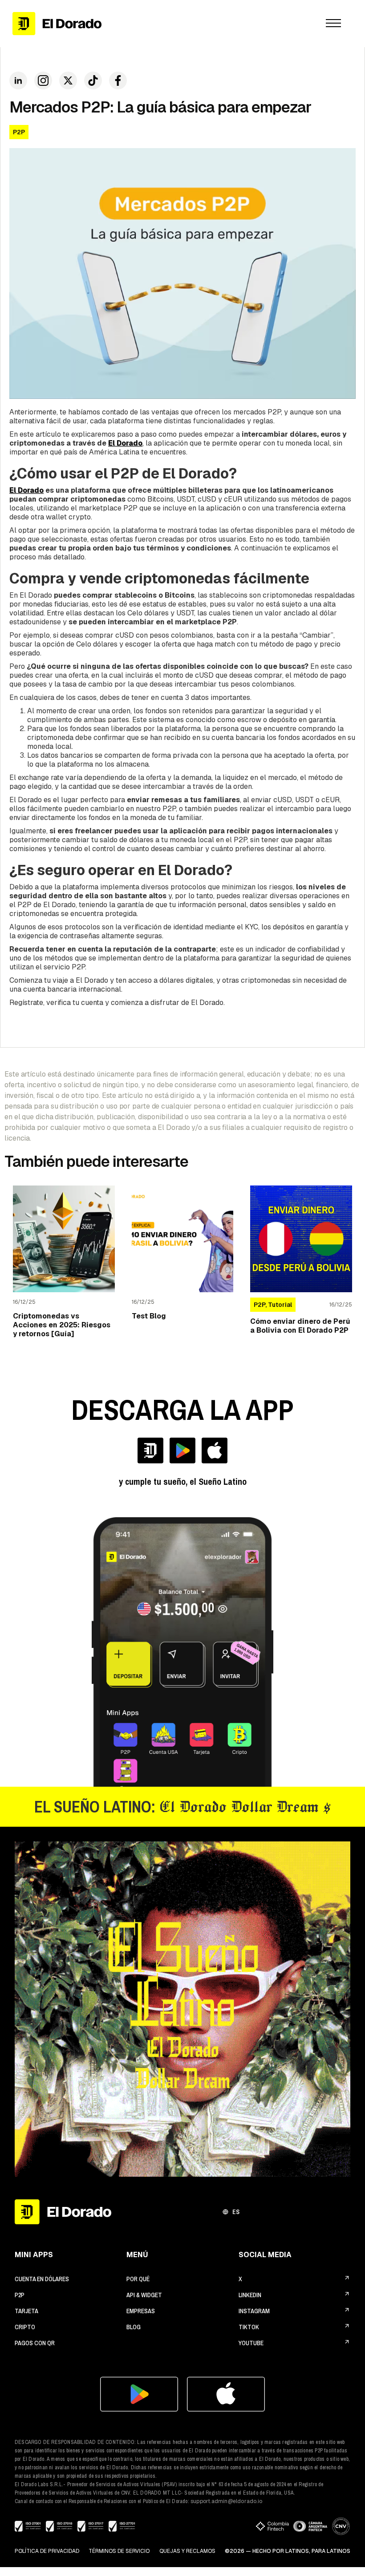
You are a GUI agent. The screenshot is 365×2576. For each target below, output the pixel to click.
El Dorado (26, 490)
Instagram (254, 2311)
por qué (138, 2279)
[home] (157, 23)
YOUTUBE (251, 2343)
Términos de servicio (119, 2551)
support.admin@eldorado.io (226, 2501)
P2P (20, 2295)
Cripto (25, 2327)
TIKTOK (249, 2327)
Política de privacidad (47, 2551)
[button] (333, 24)
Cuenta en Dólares (42, 2279)
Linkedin (250, 2295)
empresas (141, 2311)
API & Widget (144, 2295)
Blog (134, 2327)
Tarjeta (26, 2311)
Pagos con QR (35, 2343)
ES (236, 2212)
